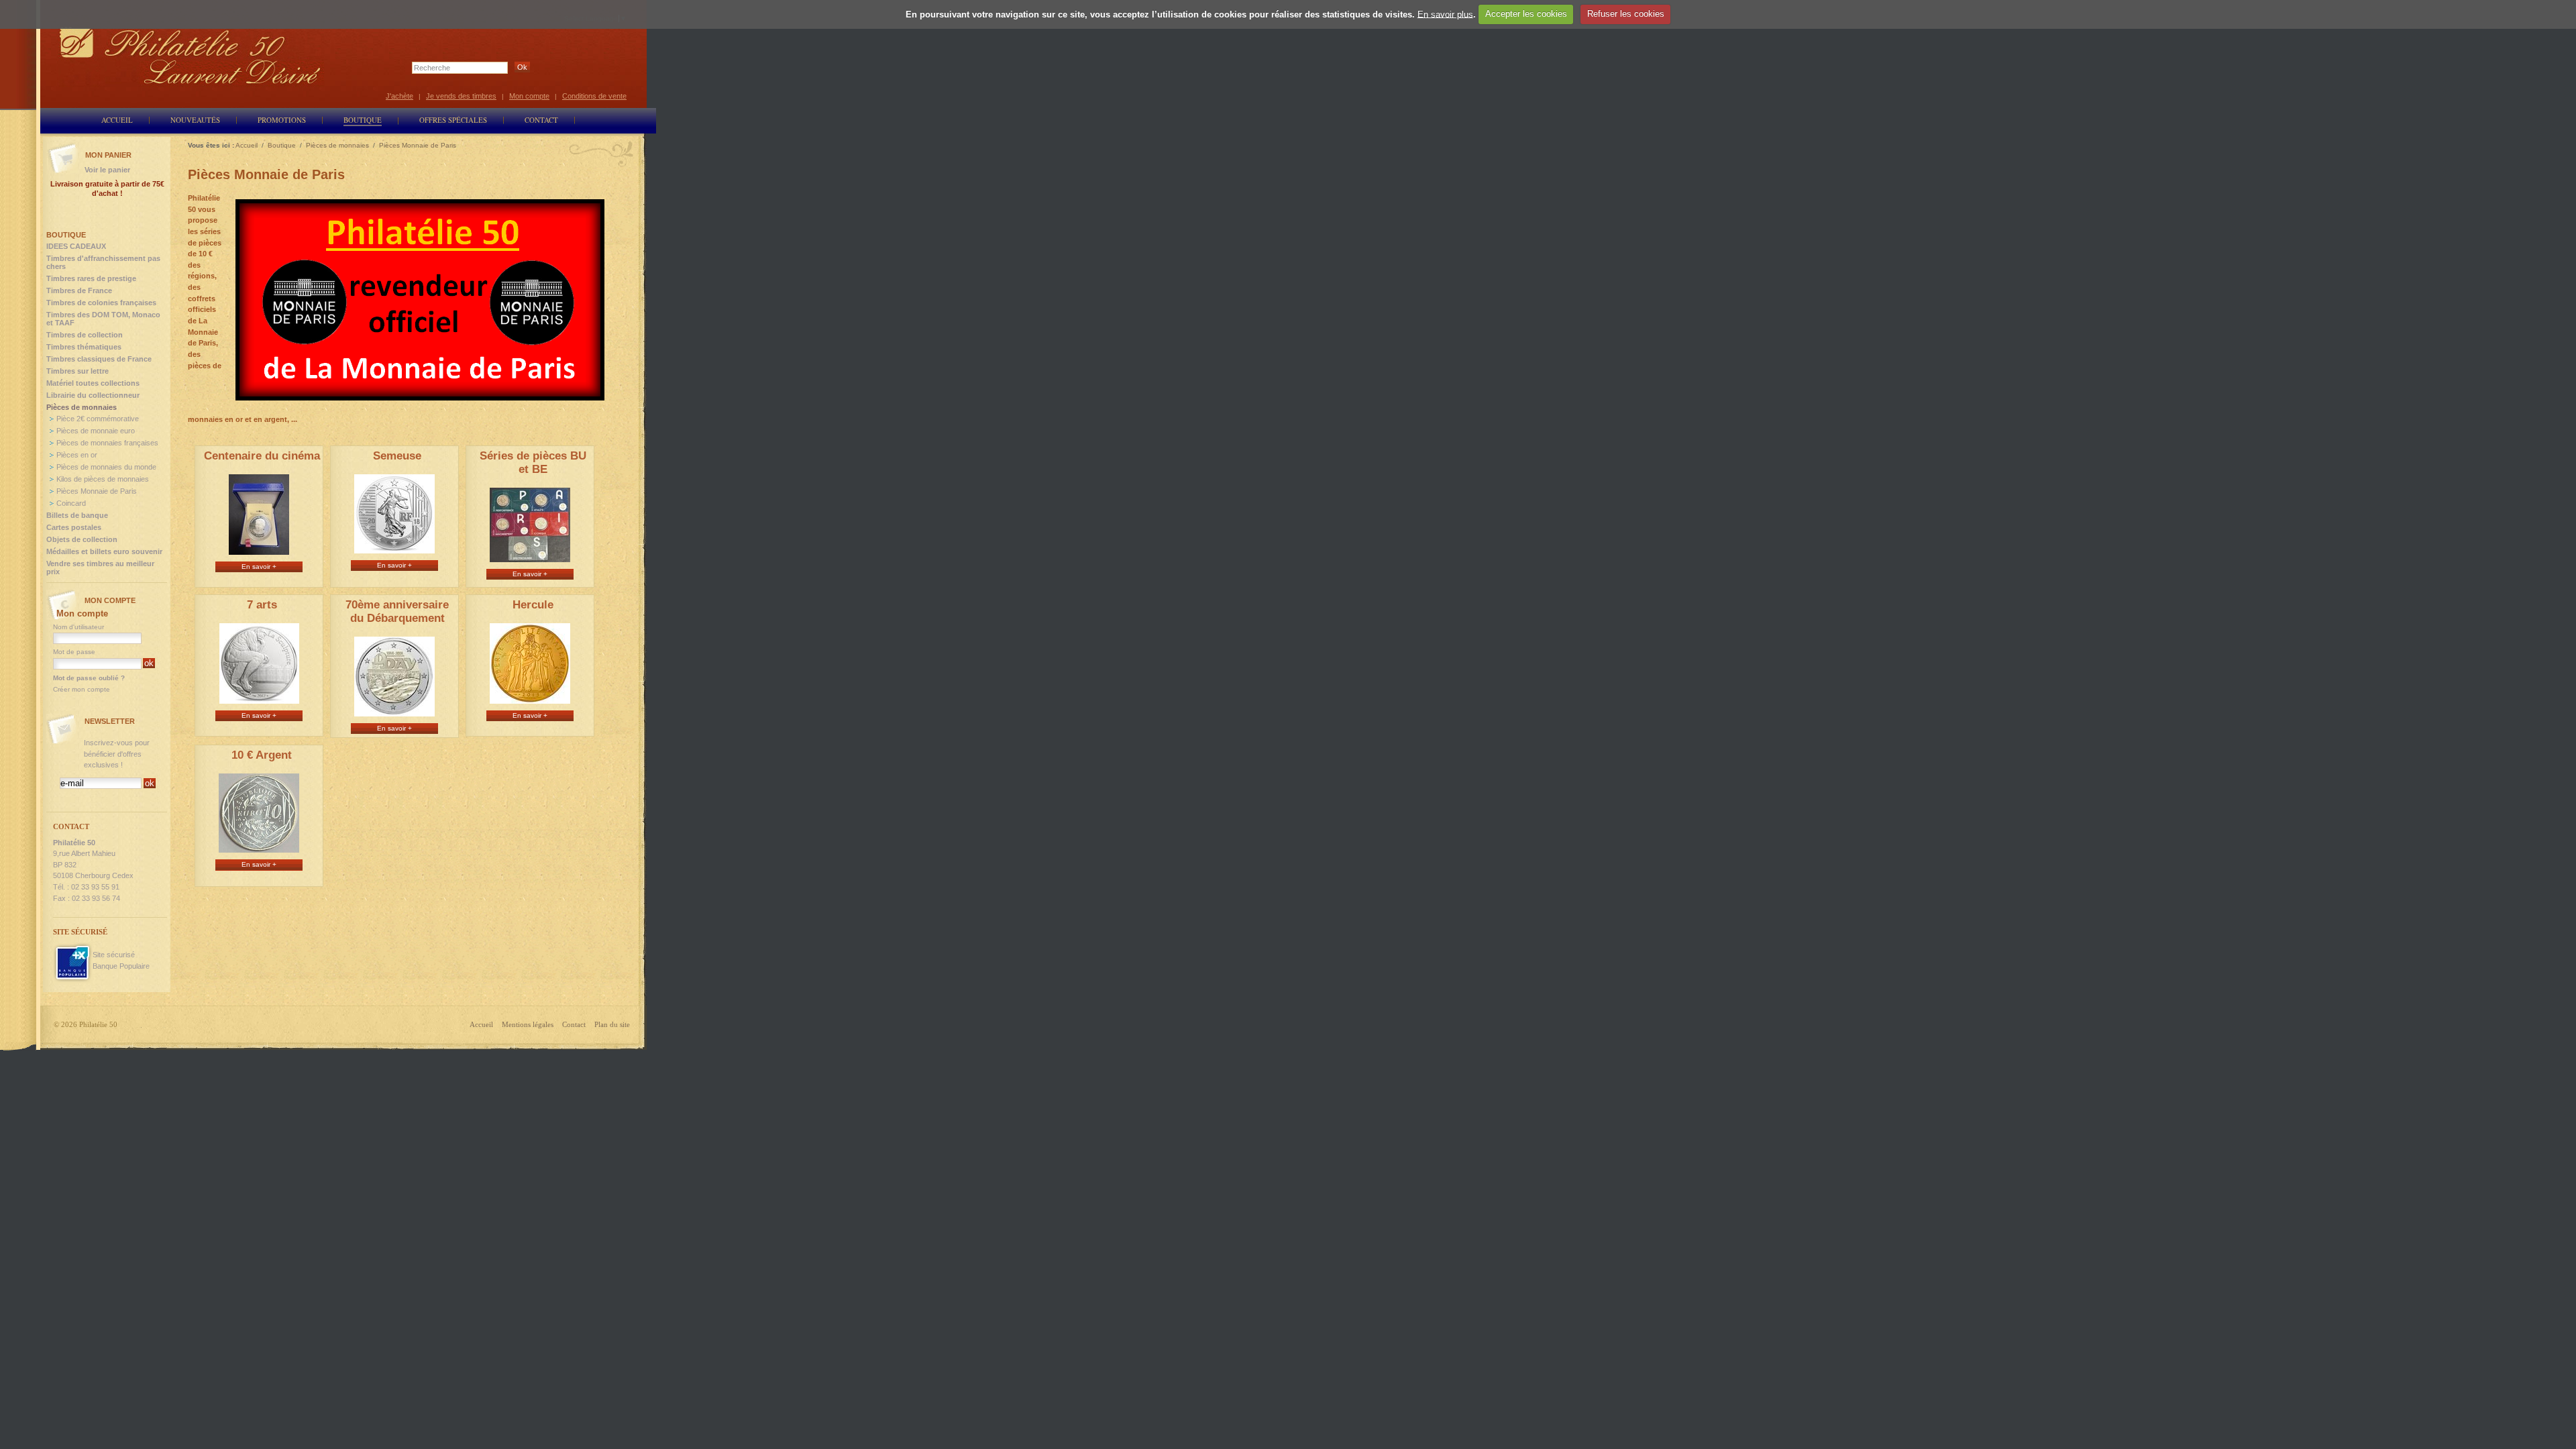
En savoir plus (1445, 14)
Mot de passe (74, 652)
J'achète (399, 96)
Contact (574, 1024)
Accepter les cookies (1526, 14)
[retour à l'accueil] (191, 55)
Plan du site (612, 1024)
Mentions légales (528, 1024)
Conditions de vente (594, 96)
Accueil (481, 1024)
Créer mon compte (82, 689)
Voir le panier (107, 170)
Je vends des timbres (461, 96)
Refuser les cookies (1626, 14)
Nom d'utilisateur (78, 627)
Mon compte (529, 96)
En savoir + (259, 567)
